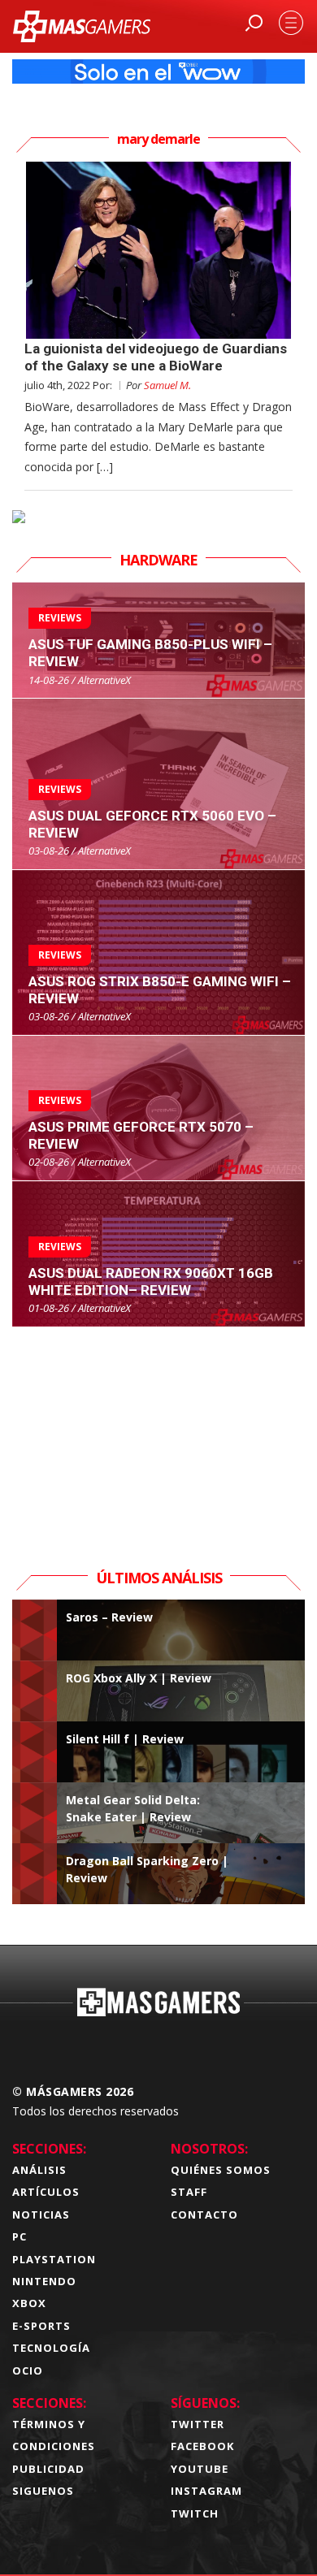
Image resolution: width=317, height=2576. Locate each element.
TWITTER (198, 2424)
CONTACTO (204, 2214)
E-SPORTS (41, 2326)
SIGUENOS (43, 2491)
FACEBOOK (202, 2446)
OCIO (28, 2370)
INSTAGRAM (206, 2491)
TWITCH (195, 2513)
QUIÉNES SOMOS (221, 2170)
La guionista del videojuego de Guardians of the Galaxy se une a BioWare (156, 357)
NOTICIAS (41, 2214)
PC (20, 2236)
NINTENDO (44, 2281)
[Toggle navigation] (291, 23)
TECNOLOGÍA (51, 2348)
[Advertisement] (158, 1429)
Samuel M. (167, 385)
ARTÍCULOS (46, 2192)
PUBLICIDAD (48, 2469)
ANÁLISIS (39, 2170)
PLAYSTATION (54, 2259)
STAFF (189, 2192)
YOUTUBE (200, 2469)
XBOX (29, 2303)
